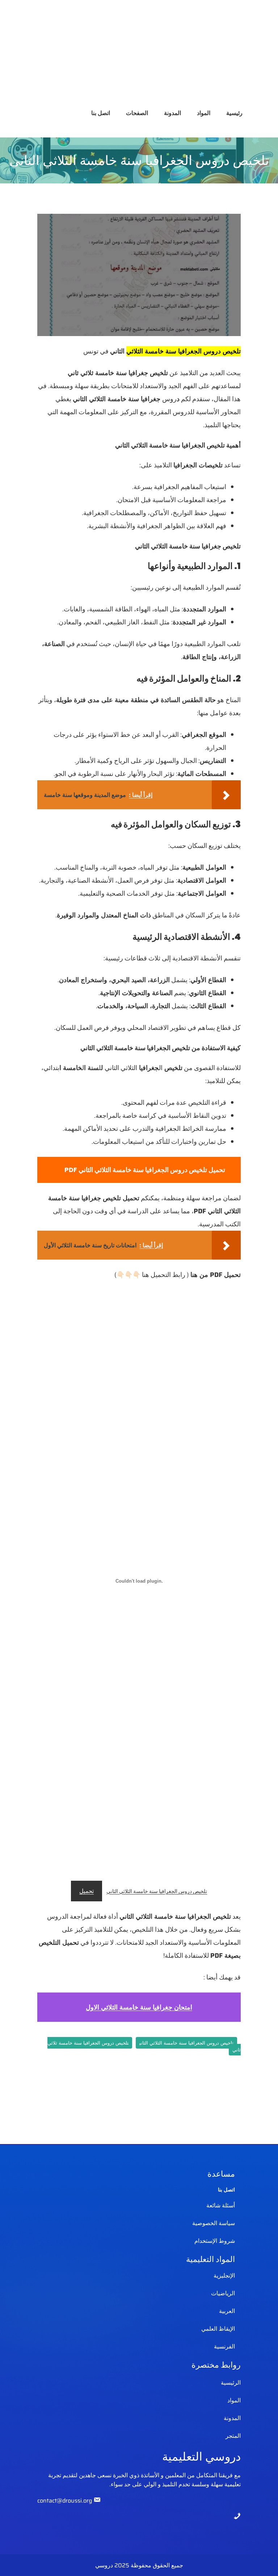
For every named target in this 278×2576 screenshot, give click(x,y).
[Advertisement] (139, 51)
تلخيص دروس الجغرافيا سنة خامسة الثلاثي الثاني (157, 1891)
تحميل (87, 1891)
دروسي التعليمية (201, 2456)
